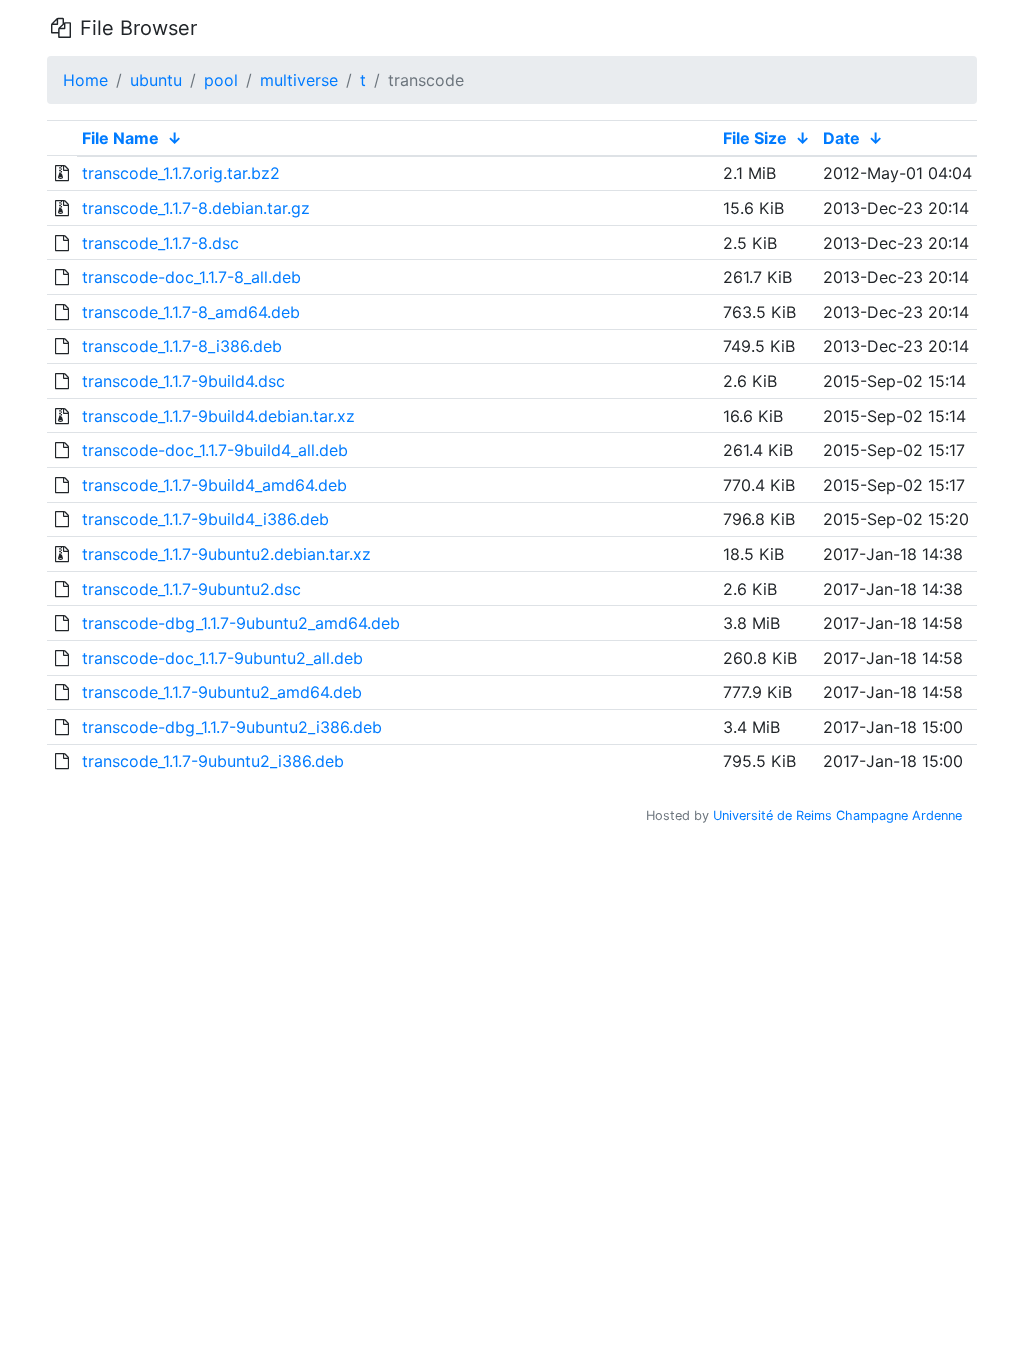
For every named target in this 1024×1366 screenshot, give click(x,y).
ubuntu (156, 80)
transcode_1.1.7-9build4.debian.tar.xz (218, 416)
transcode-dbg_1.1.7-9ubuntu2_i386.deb (232, 727)
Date (841, 138)
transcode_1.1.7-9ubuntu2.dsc (191, 589)
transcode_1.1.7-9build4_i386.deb (205, 519)
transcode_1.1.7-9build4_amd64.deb (214, 485)
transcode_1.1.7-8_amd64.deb (191, 312)
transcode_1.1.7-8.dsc (160, 243)
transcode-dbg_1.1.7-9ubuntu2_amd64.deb (241, 623)
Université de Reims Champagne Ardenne (837, 815)
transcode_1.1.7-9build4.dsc (183, 381)
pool (221, 80)
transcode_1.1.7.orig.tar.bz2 (181, 173)
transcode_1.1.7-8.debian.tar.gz (196, 208)
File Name (120, 138)
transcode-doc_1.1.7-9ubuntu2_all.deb (222, 658)
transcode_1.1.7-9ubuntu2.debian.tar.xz (226, 554)
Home (85, 80)
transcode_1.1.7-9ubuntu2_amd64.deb (222, 692)
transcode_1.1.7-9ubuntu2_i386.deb (213, 761)
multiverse (299, 80)
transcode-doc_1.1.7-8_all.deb (191, 277)
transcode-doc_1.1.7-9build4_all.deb (215, 450)
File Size (755, 138)
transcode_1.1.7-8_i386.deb (182, 346)
